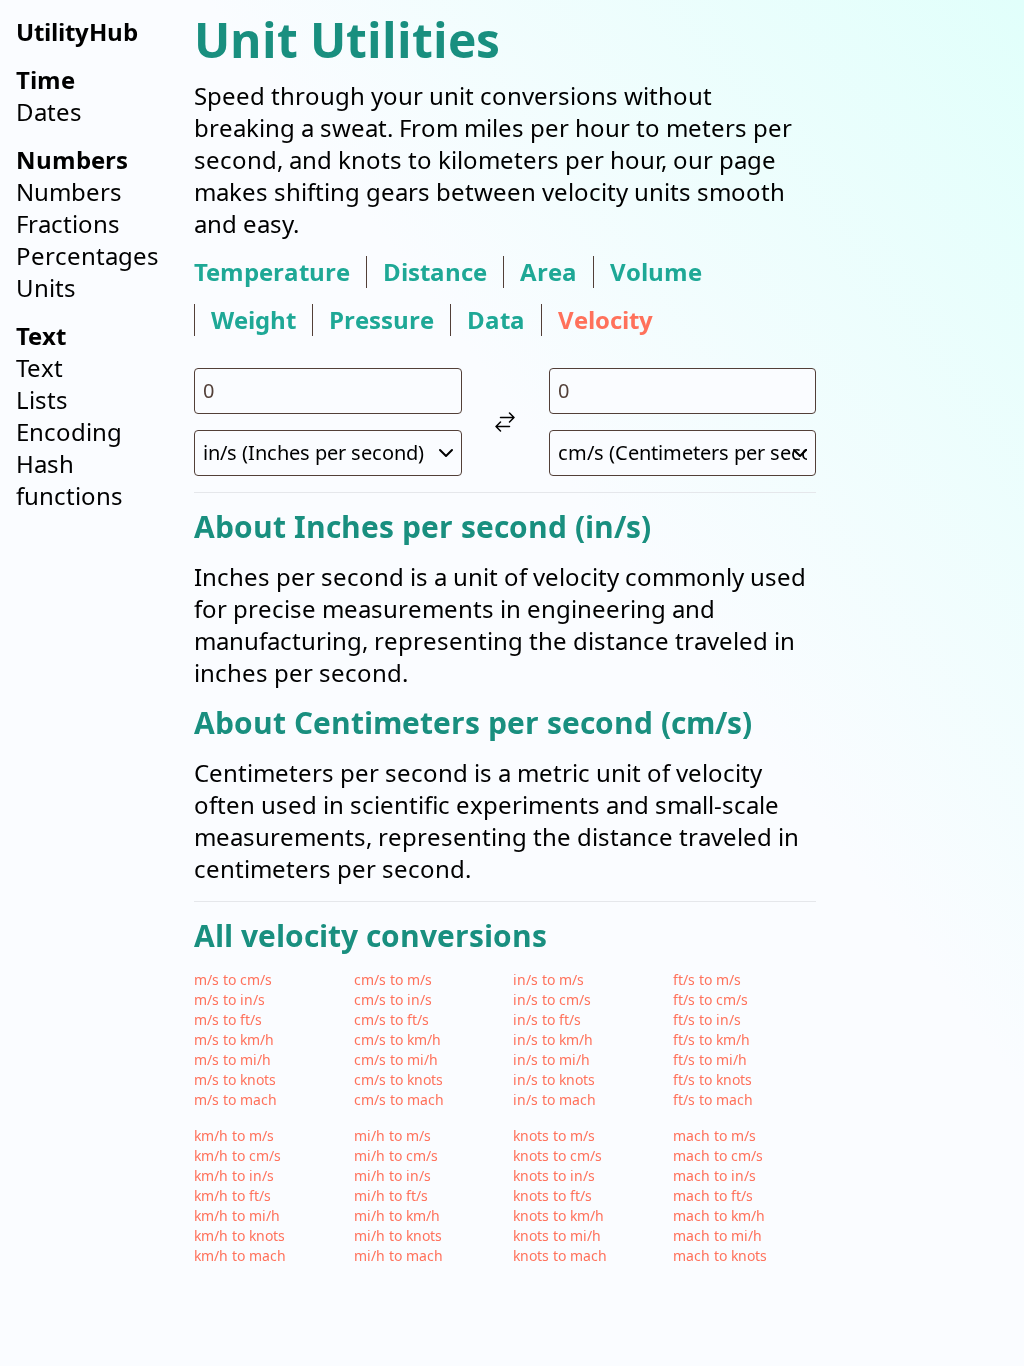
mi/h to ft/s (391, 1195)
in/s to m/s (548, 979)
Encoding (69, 431)
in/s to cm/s (552, 999)
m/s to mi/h (232, 1059)
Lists (42, 399)
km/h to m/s (234, 1135)
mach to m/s (714, 1135)
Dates (49, 111)
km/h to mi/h (237, 1215)
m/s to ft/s (228, 1019)
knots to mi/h (557, 1235)
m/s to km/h (234, 1039)
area (548, 272)
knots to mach (560, 1255)
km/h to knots (239, 1235)
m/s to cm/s (233, 979)
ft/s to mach (713, 1099)
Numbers (69, 191)
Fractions (68, 223)
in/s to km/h (553, 1039)
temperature (272, 272)
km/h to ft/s (232, 1195)
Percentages (87, 255)
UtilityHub (77, 31)
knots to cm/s (557, 1155)
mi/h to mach (398, 1255)
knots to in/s (554, 1175)
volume (656, 272)
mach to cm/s (718, 1155)
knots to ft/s (552, 1195)
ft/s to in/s (707, 1019)
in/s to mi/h (551, 1059)
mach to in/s (714, 1175)
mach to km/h (719, 1215)
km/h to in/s (234, 1175)
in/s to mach (554, 1099)
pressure (381, 320)
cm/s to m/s (393, 979)
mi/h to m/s (392, 1135)
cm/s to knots (398, 1079)
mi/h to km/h (397, 1215)
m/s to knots (235, 1079)
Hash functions (69, 479)
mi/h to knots (398, 1235)
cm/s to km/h (397, 1039)
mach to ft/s (713, 1195)
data (496, 320)
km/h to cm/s (237, 1155)
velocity (605, 320)
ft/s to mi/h (710, 1059)
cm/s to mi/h (396, 1059)
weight (253, 320)
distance (435, 272)
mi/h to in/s (392, 1175)
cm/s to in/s (393, 999)
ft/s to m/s (707, 979)
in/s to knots (554, 1079)
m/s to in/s (229, 999)
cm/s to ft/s (391, 1019)
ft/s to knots (712, 1079)
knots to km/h (558, 1215)
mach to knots (720, 1255)
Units (46, 287)
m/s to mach (235, 1099)
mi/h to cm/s (396, 1155)
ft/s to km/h (711, 1039)
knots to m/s (554, 1135)
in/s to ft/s (547, 1019)
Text (39, 367)
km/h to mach (240, 1255)
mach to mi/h (717, 1235)
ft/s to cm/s (710, 999)
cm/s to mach (399, 1099)
